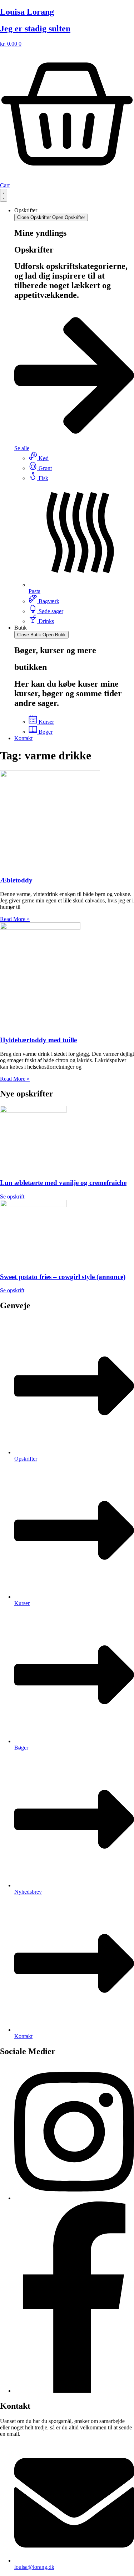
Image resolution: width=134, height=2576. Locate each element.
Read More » (15, 919)
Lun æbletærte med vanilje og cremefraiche (63, 1183)
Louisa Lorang (27, 12)
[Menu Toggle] (4, 195)
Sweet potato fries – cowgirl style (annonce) (63, 1277)
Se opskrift (12, 1197)
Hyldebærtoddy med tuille (38, 1040)
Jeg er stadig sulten (35, 29)
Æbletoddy (16, 880)
